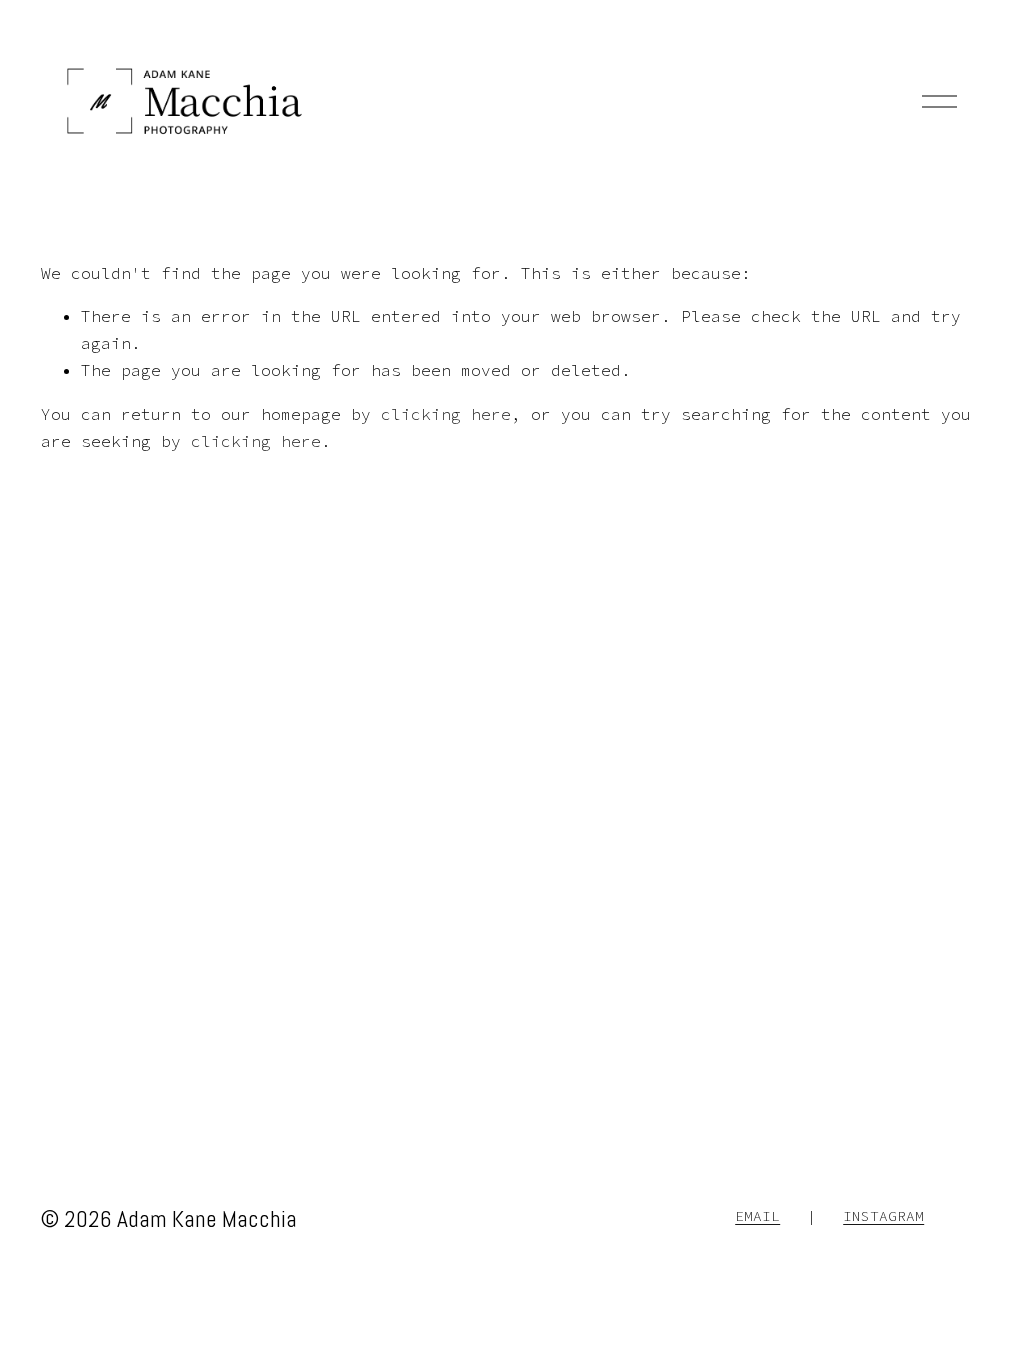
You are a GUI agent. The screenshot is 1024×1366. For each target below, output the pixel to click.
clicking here (446, 414)
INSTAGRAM (883, 1216)
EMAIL (757, 1216)
